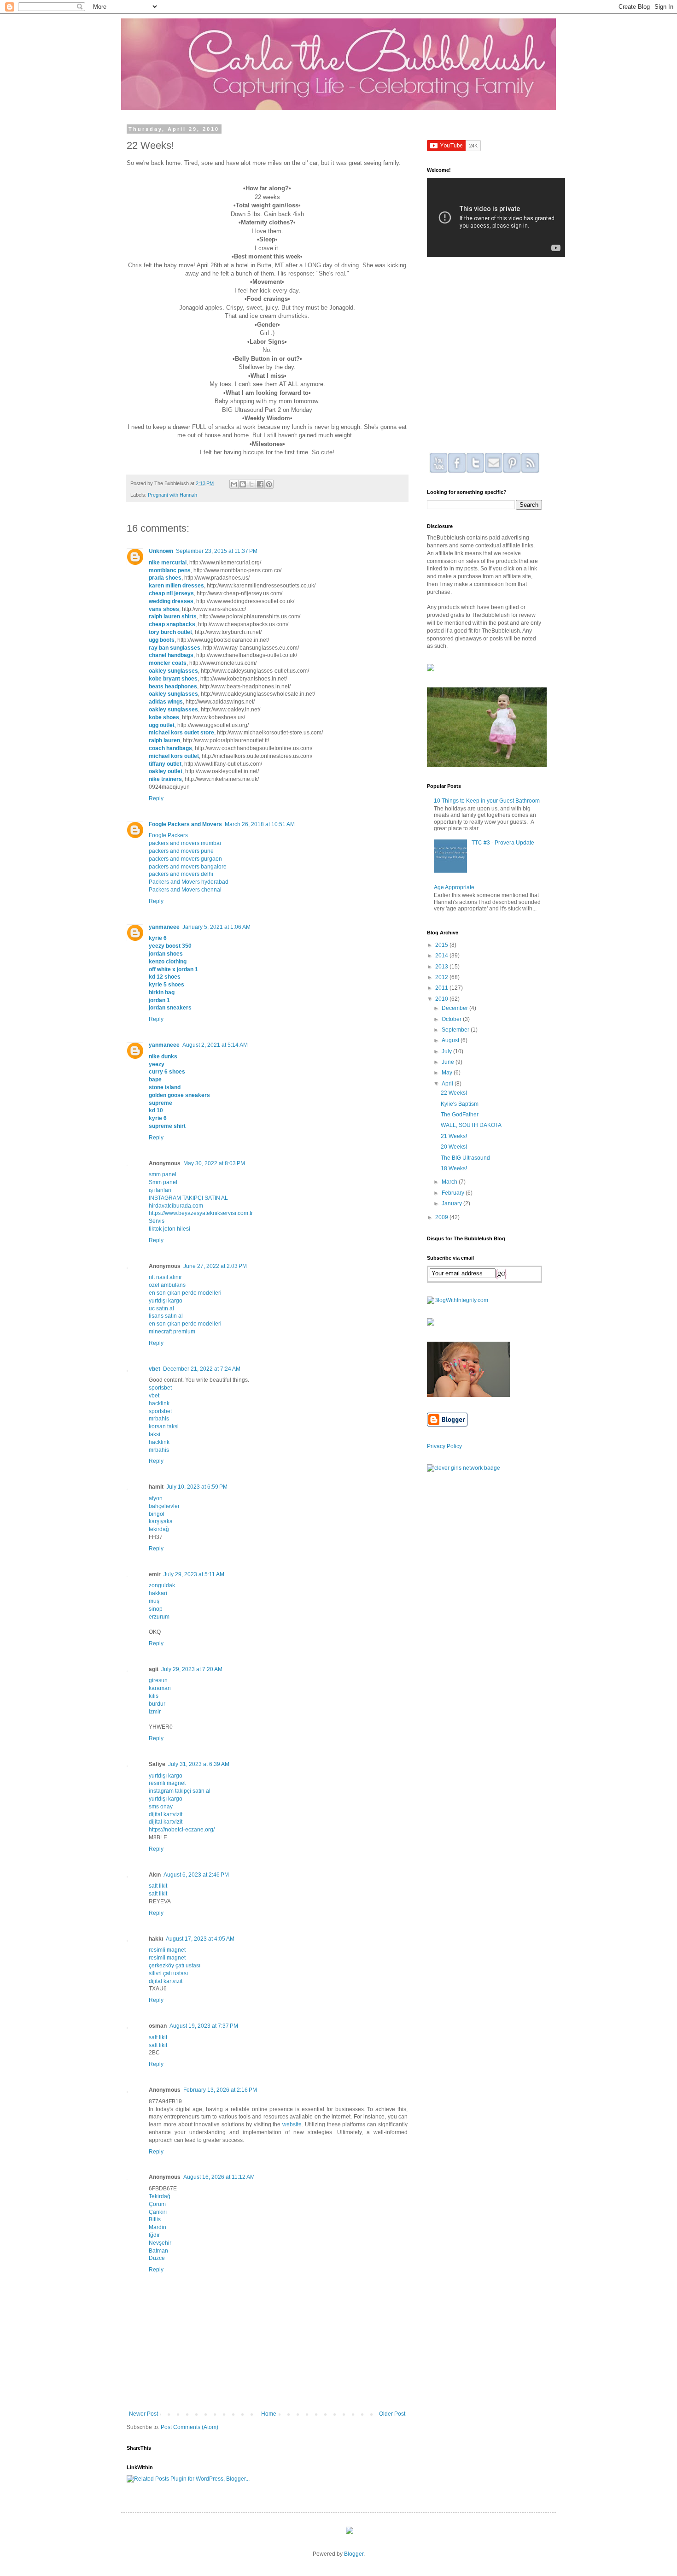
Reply (156, 798)
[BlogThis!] (243, 484)
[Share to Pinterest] (269, 484)
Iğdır (154, 2235)
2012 (442, 977)
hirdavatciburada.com (176, 1206)
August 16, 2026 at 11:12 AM (219, 2177)
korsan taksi (164, 1426)
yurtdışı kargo (166, 1301)
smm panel (163, 1174)
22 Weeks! (454, 1093)
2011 (442, 988)
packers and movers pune (181, 851)
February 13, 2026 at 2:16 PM (220, 2090)
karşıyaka (161, 1521)
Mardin (158, 2227)
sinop (156, 1609)
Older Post (392, 2414)
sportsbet (160, 1388)
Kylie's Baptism (460, 1104)
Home (269, 2414)
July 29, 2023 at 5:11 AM (194, 1574)
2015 (442, 945)
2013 (442, 967)
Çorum (157, 2204)
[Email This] (234, 484)
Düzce (157, 2258)
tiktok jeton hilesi (169, 1229)
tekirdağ (159, 1529)
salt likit (158, 1886)
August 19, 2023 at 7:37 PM (204, 2026)
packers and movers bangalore (188, 867)
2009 (442, 1217)
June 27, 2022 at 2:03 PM (215, 1266)
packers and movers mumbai (185, 843)
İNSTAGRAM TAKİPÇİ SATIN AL (188, 1198)
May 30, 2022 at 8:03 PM (214, 1163)
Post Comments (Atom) (190, 2427)
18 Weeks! (454, 1168)
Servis (157, 1221)
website (292, 2124)
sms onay (161, 1807)
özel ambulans (167, 1285)
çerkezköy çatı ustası (175, 1966)
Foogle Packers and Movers (185, 824)
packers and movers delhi (181, 874)
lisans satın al (166, 1316)
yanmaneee (164, 927)
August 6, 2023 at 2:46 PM (196, 1875)
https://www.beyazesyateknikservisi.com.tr (201, 1213)
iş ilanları (160, 1190)
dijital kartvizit (166, 1814)
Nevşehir (160, 2243)
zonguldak (162, 1585)
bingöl (157, 1514)
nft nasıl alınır (165, 1277)
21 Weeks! (454, 1136)
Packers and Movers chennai (185, 890)
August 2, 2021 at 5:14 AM (215, 1045)
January (452, 1203)
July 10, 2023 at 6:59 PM (197, 1487)
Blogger (354, 2554)
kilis (154, 1696)
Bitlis (155, 2219)
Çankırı (158, 2212)
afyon (156, 1498)
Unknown (161, 551)
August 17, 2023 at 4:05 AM (200, 1939)
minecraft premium (172, 1332)
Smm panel (163, 1182)
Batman (158, 2251)
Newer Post (143, 2414)
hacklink (159, 1403)
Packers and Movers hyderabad (189, 882)
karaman (160, 1688)
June (449, 1062)
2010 (442, 999)
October (452, 1019)
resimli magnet (167, 1783)
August (451, 1040)
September (456, 1030)
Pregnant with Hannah (172, 495)
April (448, 1084)
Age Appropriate (454, 887)
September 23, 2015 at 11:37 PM (217, 551)
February (454, 1193)
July (447, 1051)
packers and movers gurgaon (185, 859)
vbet (155, 1369)
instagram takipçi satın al (180, 1791)
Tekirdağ (160, 2196)
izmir (155, 1712)
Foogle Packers (168, 835)
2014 (442, 956)
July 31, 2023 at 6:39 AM (199, 1764)
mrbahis (159, 1419)
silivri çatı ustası (168, 1973)
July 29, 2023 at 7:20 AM (192, 1669)
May (448, 1073)
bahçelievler (164, 1506)
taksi (155, 1434)
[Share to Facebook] (260, 484)
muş (154, 1601)
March (450, 1182)
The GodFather (460, 1115)
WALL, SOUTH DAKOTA (471, 1125)
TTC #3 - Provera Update (503, 843)
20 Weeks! (454, 1147)
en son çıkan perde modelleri (185, 1293)
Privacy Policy (444, 1446)
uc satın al (161, 1309)
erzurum (159, 1617)
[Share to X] (251, 484)
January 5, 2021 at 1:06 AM (216, 927)
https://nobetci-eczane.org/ (182, 1830)
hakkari (158, 1593)
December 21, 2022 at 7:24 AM (202, 1369)
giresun (158, 1680)
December (455, 1008)
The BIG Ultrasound (465, 1158)
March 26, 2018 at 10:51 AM (260, 824)
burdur (157, 1704)
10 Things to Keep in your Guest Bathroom (487, 801)
